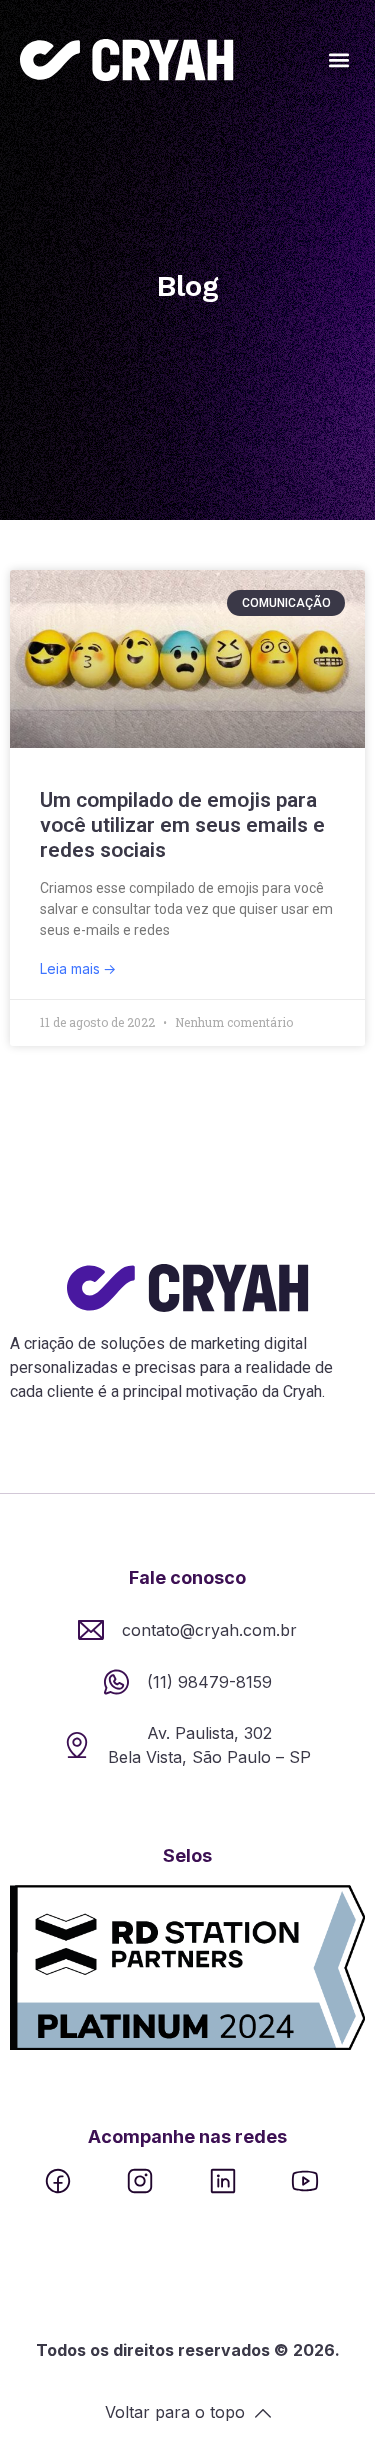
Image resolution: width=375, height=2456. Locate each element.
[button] (338, 60)
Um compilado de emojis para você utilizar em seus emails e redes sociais (182, 825)
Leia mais (72, 968)
